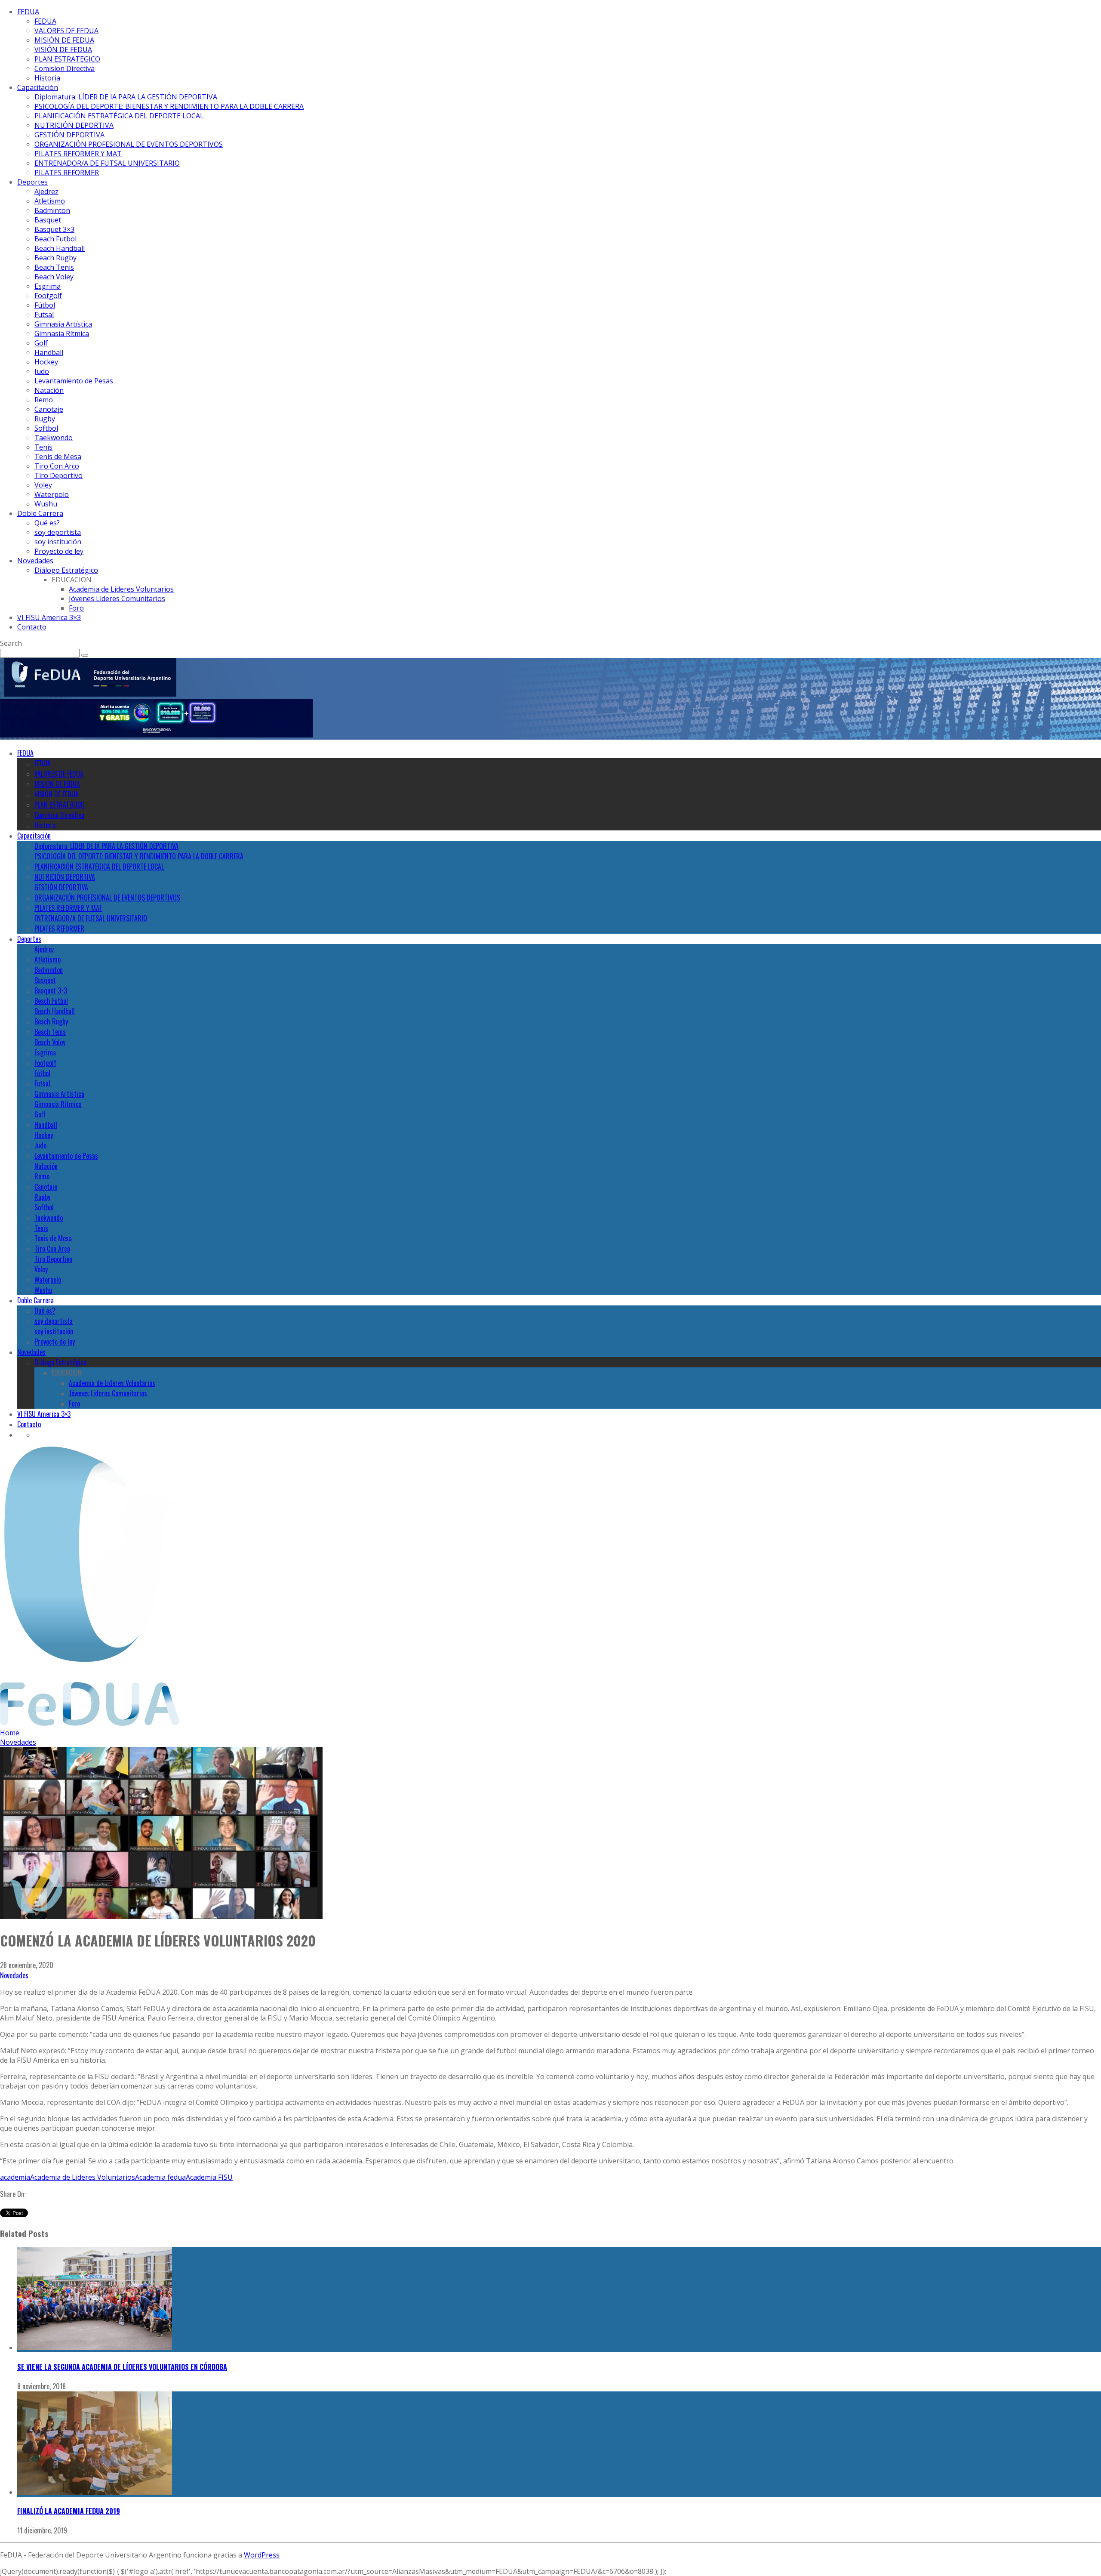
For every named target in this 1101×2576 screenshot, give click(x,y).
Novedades (35, 561)
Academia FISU (209, 2177)
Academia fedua (160, 2177)
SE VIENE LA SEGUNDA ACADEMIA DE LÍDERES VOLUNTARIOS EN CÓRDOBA (122, 2367)
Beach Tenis (54, 267)
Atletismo (50, 201)
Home (10, 1733)
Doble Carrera (40, 513)
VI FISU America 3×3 (49, 617)
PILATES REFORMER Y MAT (78, 154)
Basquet (48, 220)
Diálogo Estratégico (66, 570)
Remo (44, 400)
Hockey (46, 362)
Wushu (46, 504)
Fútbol (45, 305)
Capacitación (38, 87)
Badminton (52, 210)
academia (15, 2177)
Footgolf (48, 296)
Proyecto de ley (59, 551)
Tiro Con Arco (57, 466)
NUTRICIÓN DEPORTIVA (74, 125)
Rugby (45, 419)
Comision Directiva (65, 68)
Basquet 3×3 (54, 229)
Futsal (44, 315)
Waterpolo (52, 494)
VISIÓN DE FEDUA (63, 49)
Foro (76, 608)
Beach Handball (60, 248)
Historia (47, 78)
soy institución (58, 542)
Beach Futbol (55, 239)
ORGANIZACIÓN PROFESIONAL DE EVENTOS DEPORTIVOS (129, 144)
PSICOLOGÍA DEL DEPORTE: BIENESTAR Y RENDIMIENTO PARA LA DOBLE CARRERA (169, 106)
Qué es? (47, 523)
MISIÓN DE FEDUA (64, 40)
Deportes (32, 182)
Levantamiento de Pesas (74, 381)
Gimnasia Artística (63, 324)
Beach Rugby (55, 258)
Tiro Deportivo (58, 475)
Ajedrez (46, 191)
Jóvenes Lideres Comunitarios (117, 598)
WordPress (262, 2555)
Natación (49, 390)
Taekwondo (54, 438)
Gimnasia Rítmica (62, 333)
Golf (41, 343)
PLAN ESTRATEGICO (67, 59)
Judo (42, 371)
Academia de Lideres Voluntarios (121, 589)
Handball (49, 352)
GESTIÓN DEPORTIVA (69, 135)
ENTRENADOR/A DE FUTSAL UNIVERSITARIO (107, 163)
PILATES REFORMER (67, 173)
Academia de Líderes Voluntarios (83, 2177)
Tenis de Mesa (58, 457)
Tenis (43, 447)
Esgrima (48, 286)
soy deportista (58, 532)
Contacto (32, 627)
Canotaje (49, 409)
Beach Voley (54, 277)
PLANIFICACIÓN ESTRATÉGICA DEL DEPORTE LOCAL (119, 116)
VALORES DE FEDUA (66, 31)
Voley (43, 485)
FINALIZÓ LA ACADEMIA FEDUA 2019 (69, 2511)
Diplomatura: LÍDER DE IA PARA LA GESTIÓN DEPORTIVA (126, 97)
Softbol (46, 428)
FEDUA (28, 12)
